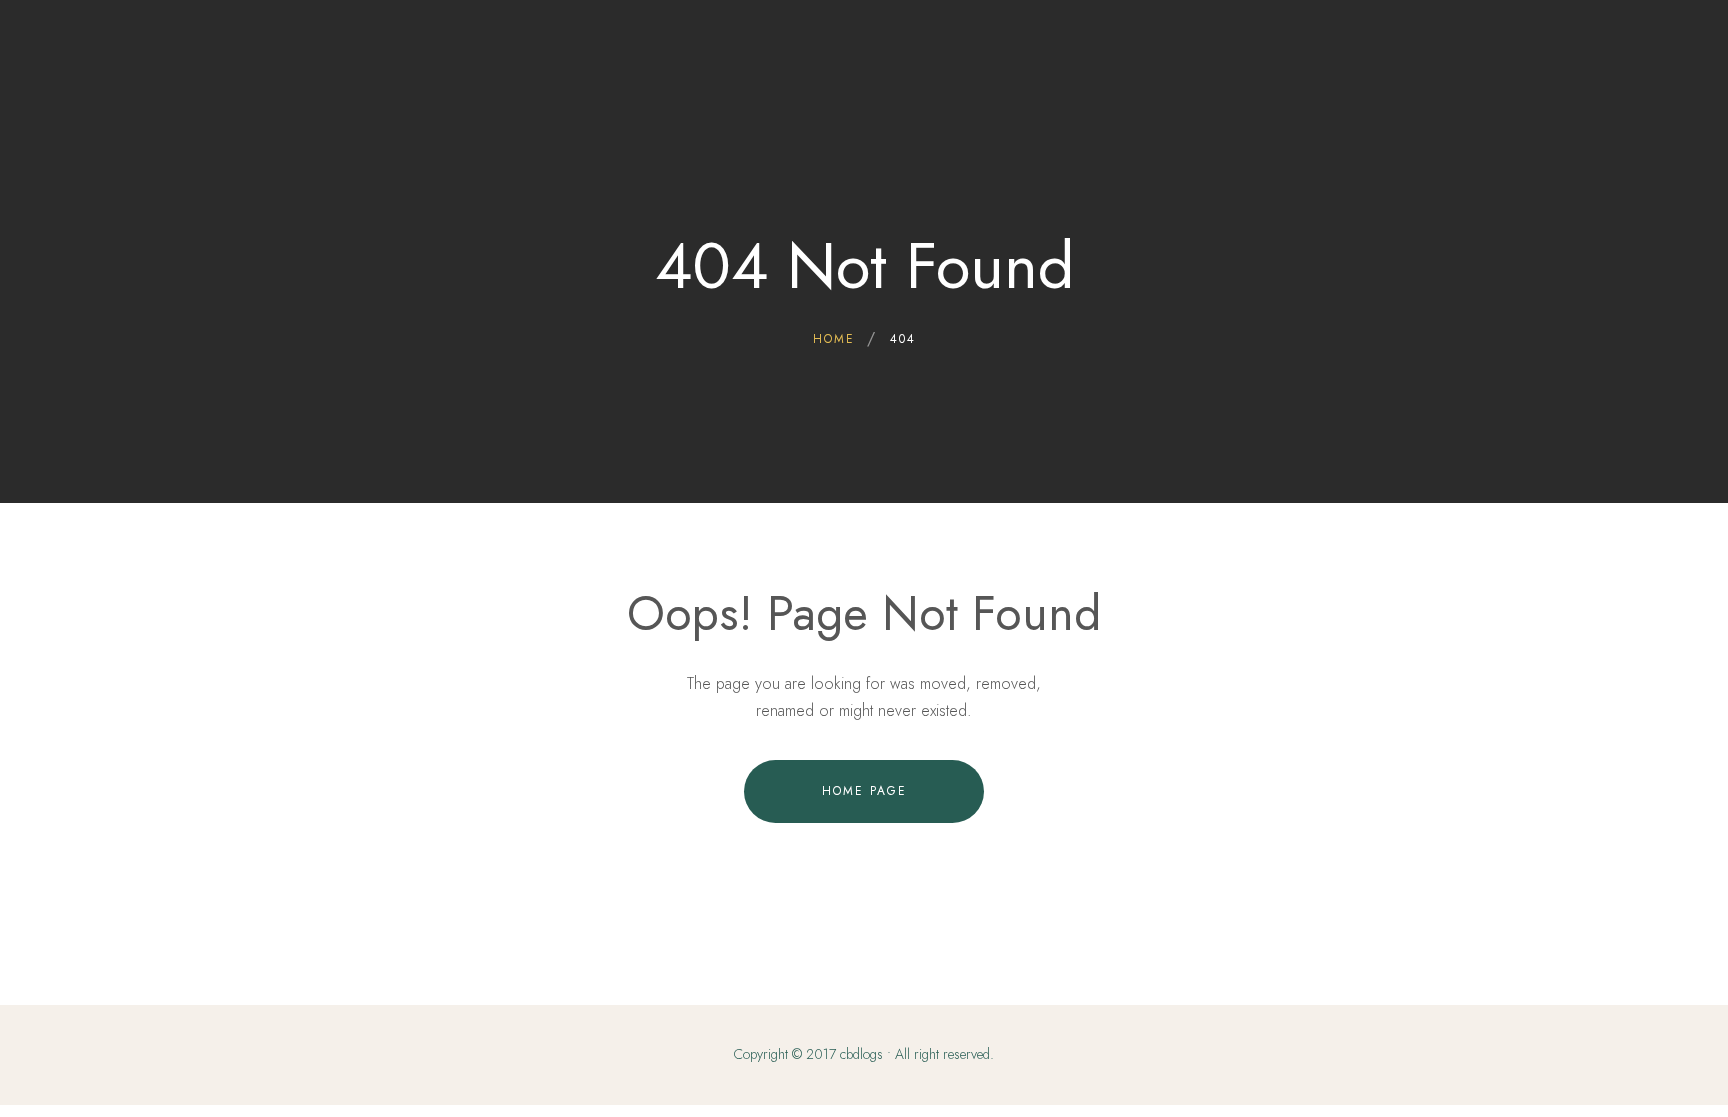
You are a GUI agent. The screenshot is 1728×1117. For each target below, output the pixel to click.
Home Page (864, 791)
